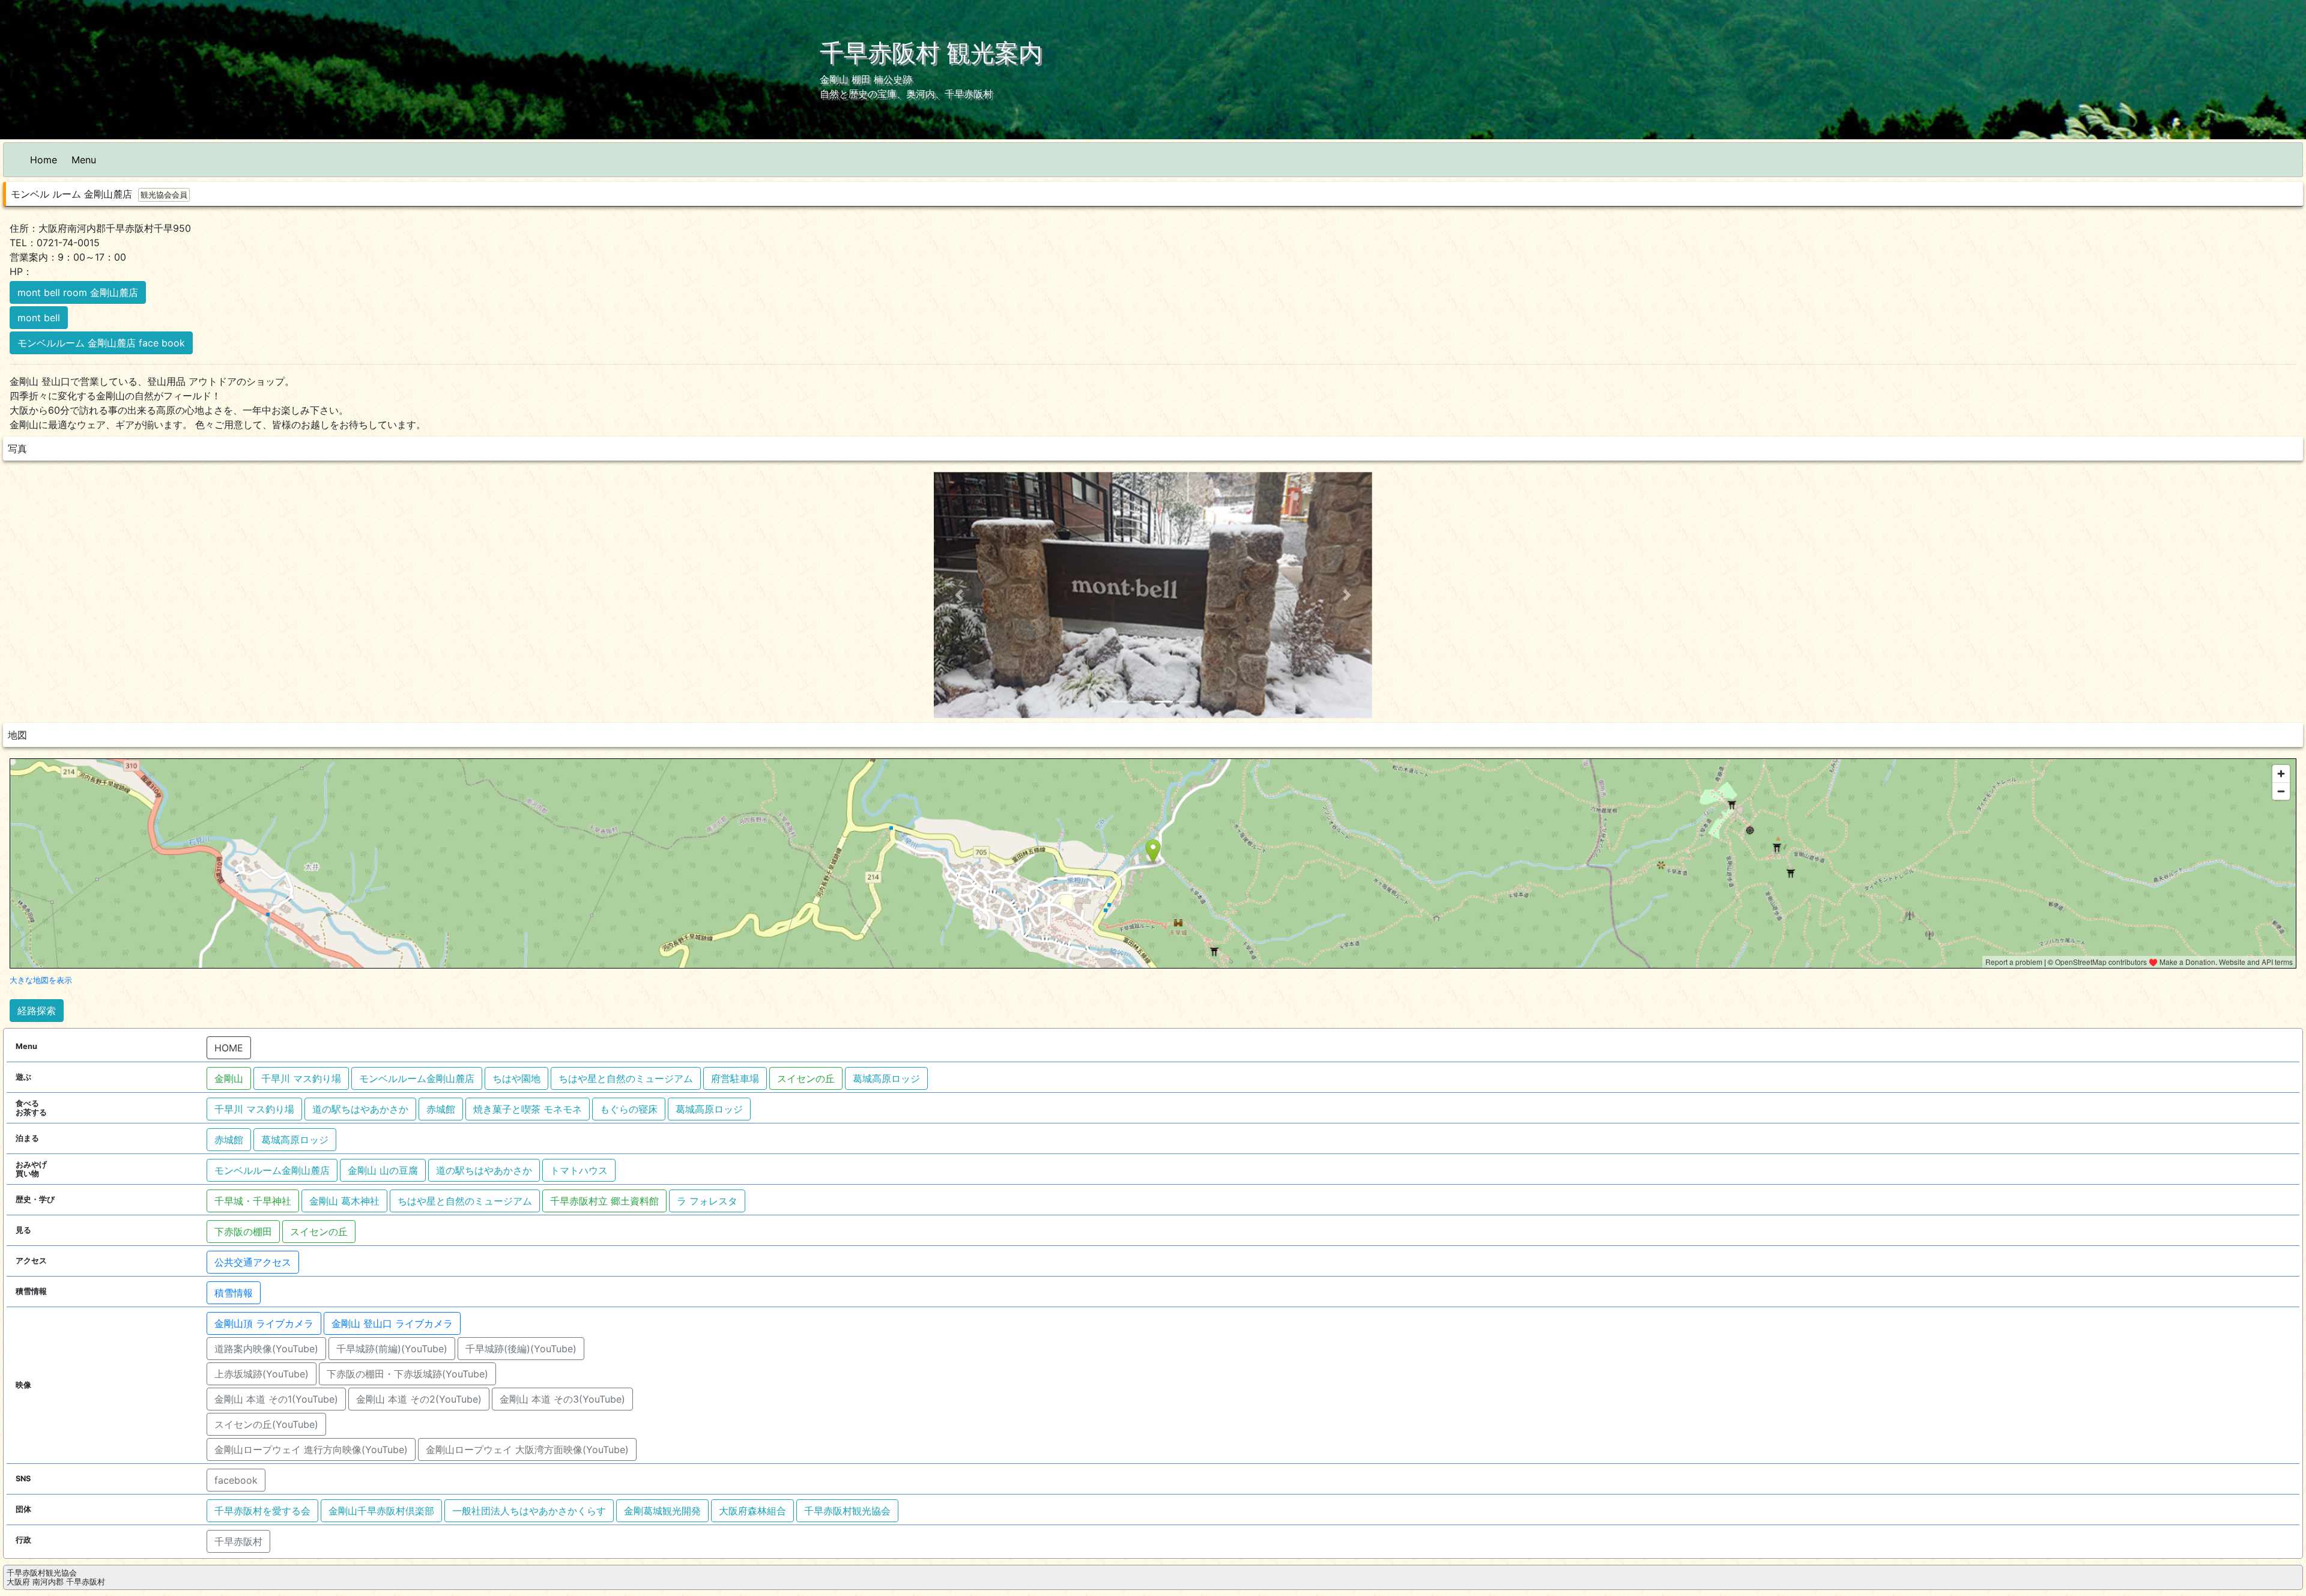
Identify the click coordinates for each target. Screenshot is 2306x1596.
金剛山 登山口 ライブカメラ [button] (392, 1323)
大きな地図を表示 (41, 980)
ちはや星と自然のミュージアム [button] (626, 1078)
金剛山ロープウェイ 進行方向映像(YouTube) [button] (311, 1449)
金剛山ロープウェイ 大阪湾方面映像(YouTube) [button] (527, 1449)
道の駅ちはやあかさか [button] (360, 1109)
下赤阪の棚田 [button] (243, 1232)
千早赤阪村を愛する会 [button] (262, 1511)
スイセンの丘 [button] (806, 1078)
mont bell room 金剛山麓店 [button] (78, 292)
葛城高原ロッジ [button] (886, 1078)
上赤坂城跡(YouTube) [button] (262, 1374)
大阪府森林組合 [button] (752, 1511)
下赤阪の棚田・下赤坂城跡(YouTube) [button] (407, 1374)
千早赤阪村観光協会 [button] (847, 1511)
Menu (84, 160)
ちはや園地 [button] (516, 1078)
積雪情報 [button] (234, 1293)
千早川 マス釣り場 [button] (301, 1078)
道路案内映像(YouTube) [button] (266, 1349)
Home (44, 160)
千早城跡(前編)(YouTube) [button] (392, 1349)
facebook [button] (236, 1480)
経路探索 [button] (37, 1011)
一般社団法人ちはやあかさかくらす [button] (529, 1511)
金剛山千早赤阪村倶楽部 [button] (381, 1511)
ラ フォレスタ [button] (707, 1201)
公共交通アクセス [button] (253, 1262)
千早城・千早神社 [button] (253, 1201)
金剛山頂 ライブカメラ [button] (264, 1323)
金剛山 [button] (229, 1078)
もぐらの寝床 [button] (629, 1109)
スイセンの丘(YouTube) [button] (266, 1424)
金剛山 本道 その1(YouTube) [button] (276, 1399)
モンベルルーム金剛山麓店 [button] (417, 1078)
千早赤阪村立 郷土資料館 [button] (604, 1201)
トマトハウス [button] (579, 1170)
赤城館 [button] (441, 1109)
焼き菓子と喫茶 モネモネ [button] (528, 1109)
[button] (959, 595)
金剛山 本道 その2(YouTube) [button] (419, 1399)
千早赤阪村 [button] (238, 1541)
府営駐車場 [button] (735, 1078)
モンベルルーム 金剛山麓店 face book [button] (101, 343)
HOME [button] (229, 1048)
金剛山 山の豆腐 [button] (383, 1170)
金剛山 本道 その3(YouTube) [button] (562, 1399)
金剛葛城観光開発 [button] (662, 1511)
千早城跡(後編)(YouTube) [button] (521, 1349)
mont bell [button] (39, 318)
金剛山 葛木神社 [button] (344, 1201)
